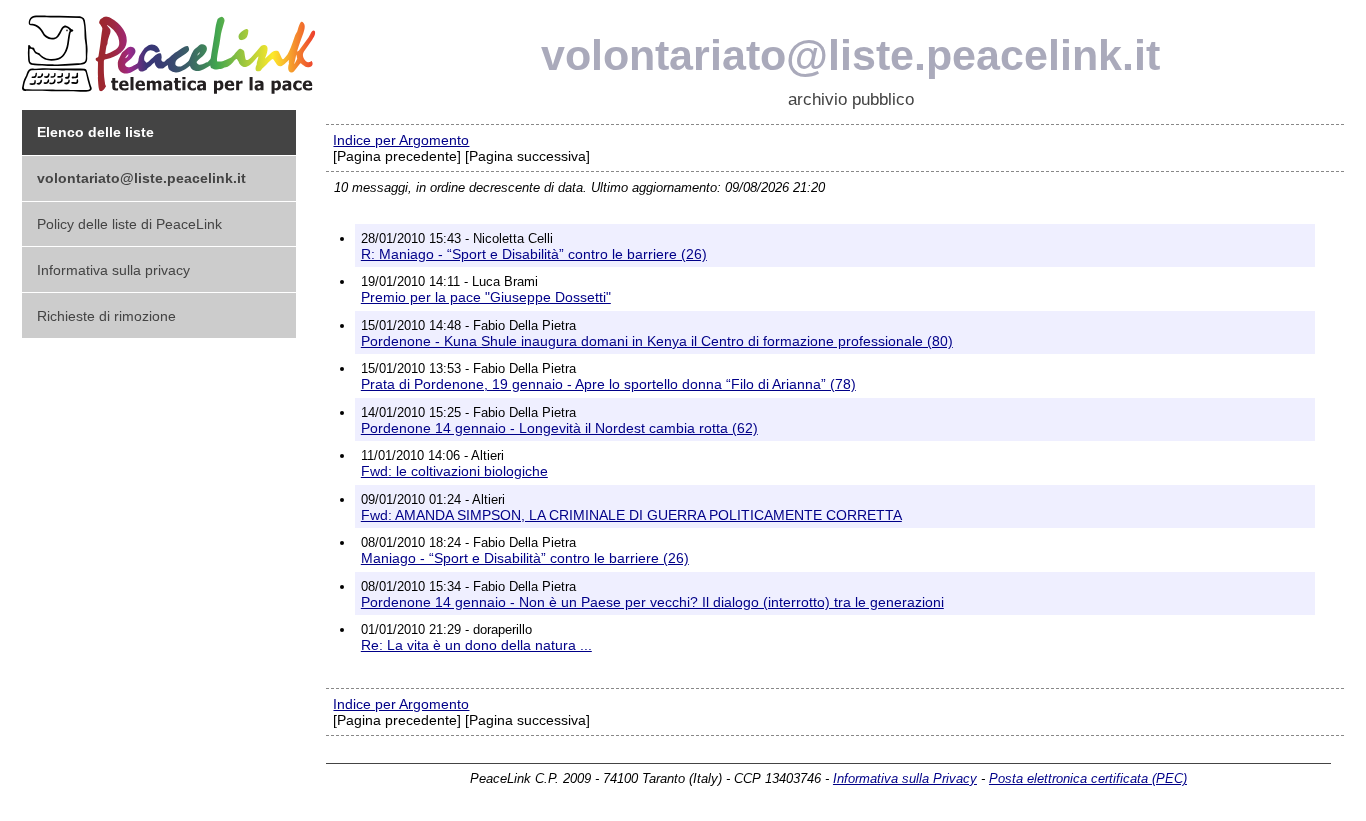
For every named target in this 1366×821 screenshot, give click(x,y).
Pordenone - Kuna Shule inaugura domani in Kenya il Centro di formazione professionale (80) (657, 341)
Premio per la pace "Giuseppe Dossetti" (486, 297)
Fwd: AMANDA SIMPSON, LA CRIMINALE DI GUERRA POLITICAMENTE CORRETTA (631, 515)
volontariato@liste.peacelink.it (850, 55)
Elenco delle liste (95, 132)
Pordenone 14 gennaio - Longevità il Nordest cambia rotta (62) (559, 428)
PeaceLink (172, 48)
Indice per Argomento (401, 140)
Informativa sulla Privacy (905, 778)
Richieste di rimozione (106, 316)
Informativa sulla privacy (113, 270)
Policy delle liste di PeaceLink (129, 224)
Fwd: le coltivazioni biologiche (454, 471)
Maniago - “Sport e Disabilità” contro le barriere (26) (525, 558)
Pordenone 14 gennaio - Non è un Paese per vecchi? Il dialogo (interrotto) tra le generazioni (652, 602)
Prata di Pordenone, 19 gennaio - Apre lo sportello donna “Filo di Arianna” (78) (608, 384)
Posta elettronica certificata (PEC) (1088, 778)
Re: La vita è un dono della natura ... (476, 645)
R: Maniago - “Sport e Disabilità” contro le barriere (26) (534, 254)
